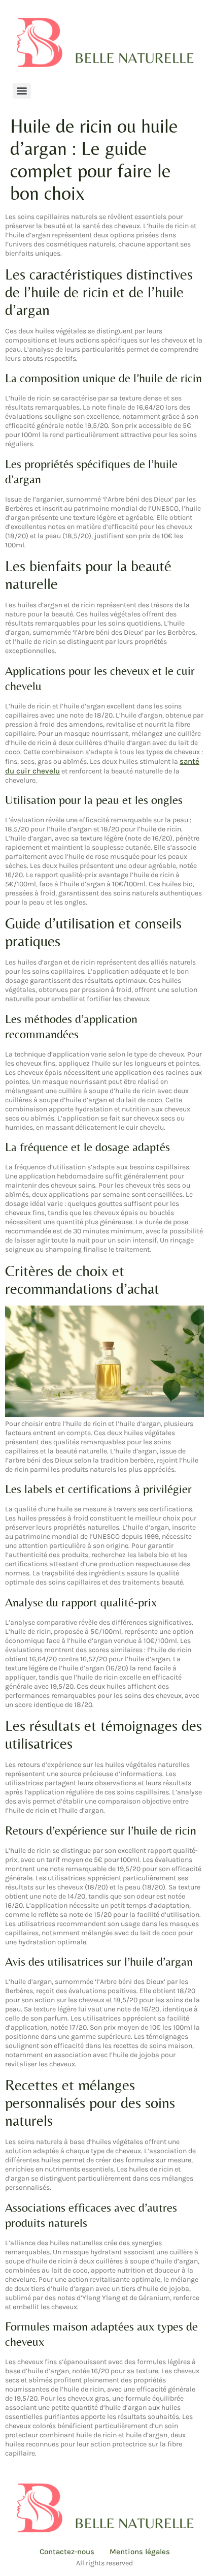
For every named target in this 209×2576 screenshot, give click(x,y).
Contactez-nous (67, 2552)
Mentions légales (140, 2552)
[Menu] (22, 91)
